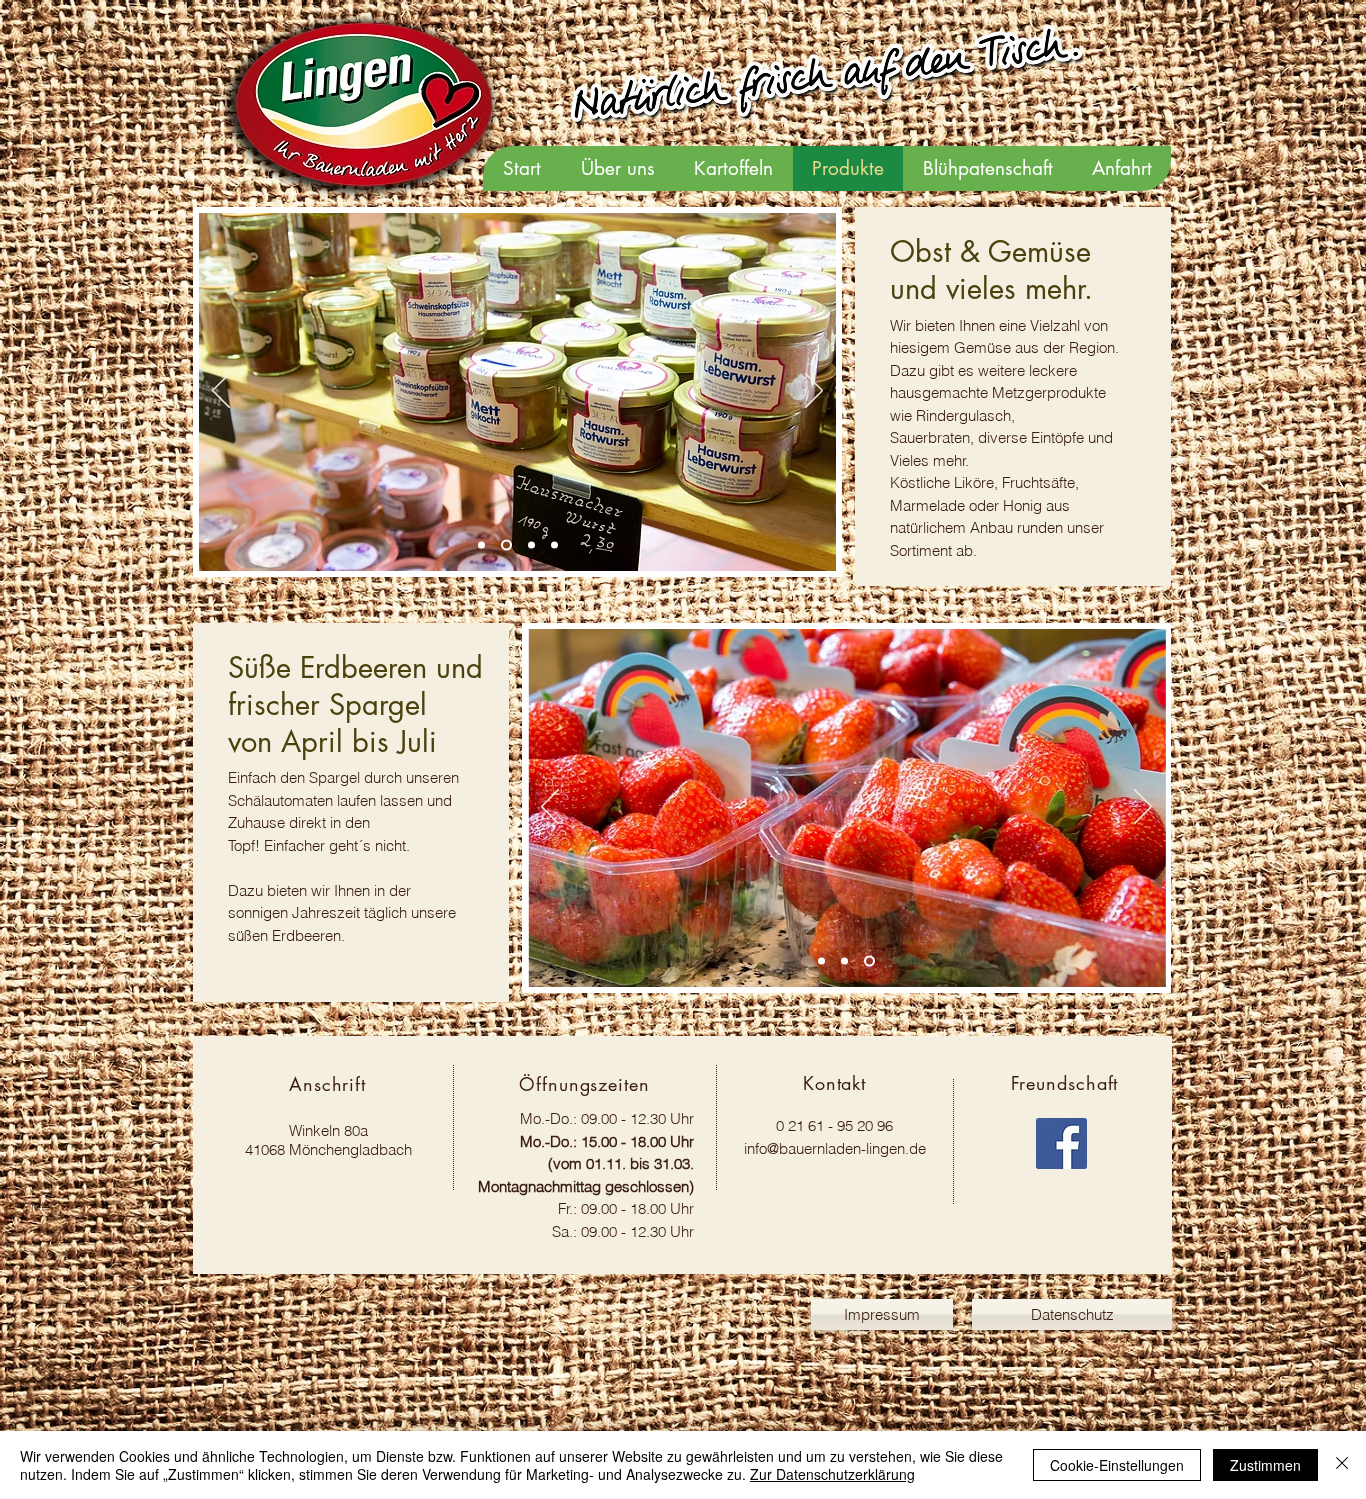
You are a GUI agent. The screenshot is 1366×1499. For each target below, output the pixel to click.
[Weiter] (814, 392)
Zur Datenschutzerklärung (832, 1474)
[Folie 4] (554, 545)
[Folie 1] (531, 545)
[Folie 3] (481, 545)
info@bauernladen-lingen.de (835, 1148)
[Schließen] (1342, 1465)
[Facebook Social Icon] (1061, 1143)
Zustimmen (1265, 1465)
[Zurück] (221, 392)
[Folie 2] (506, 545)
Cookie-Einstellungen (1117, 1465)
